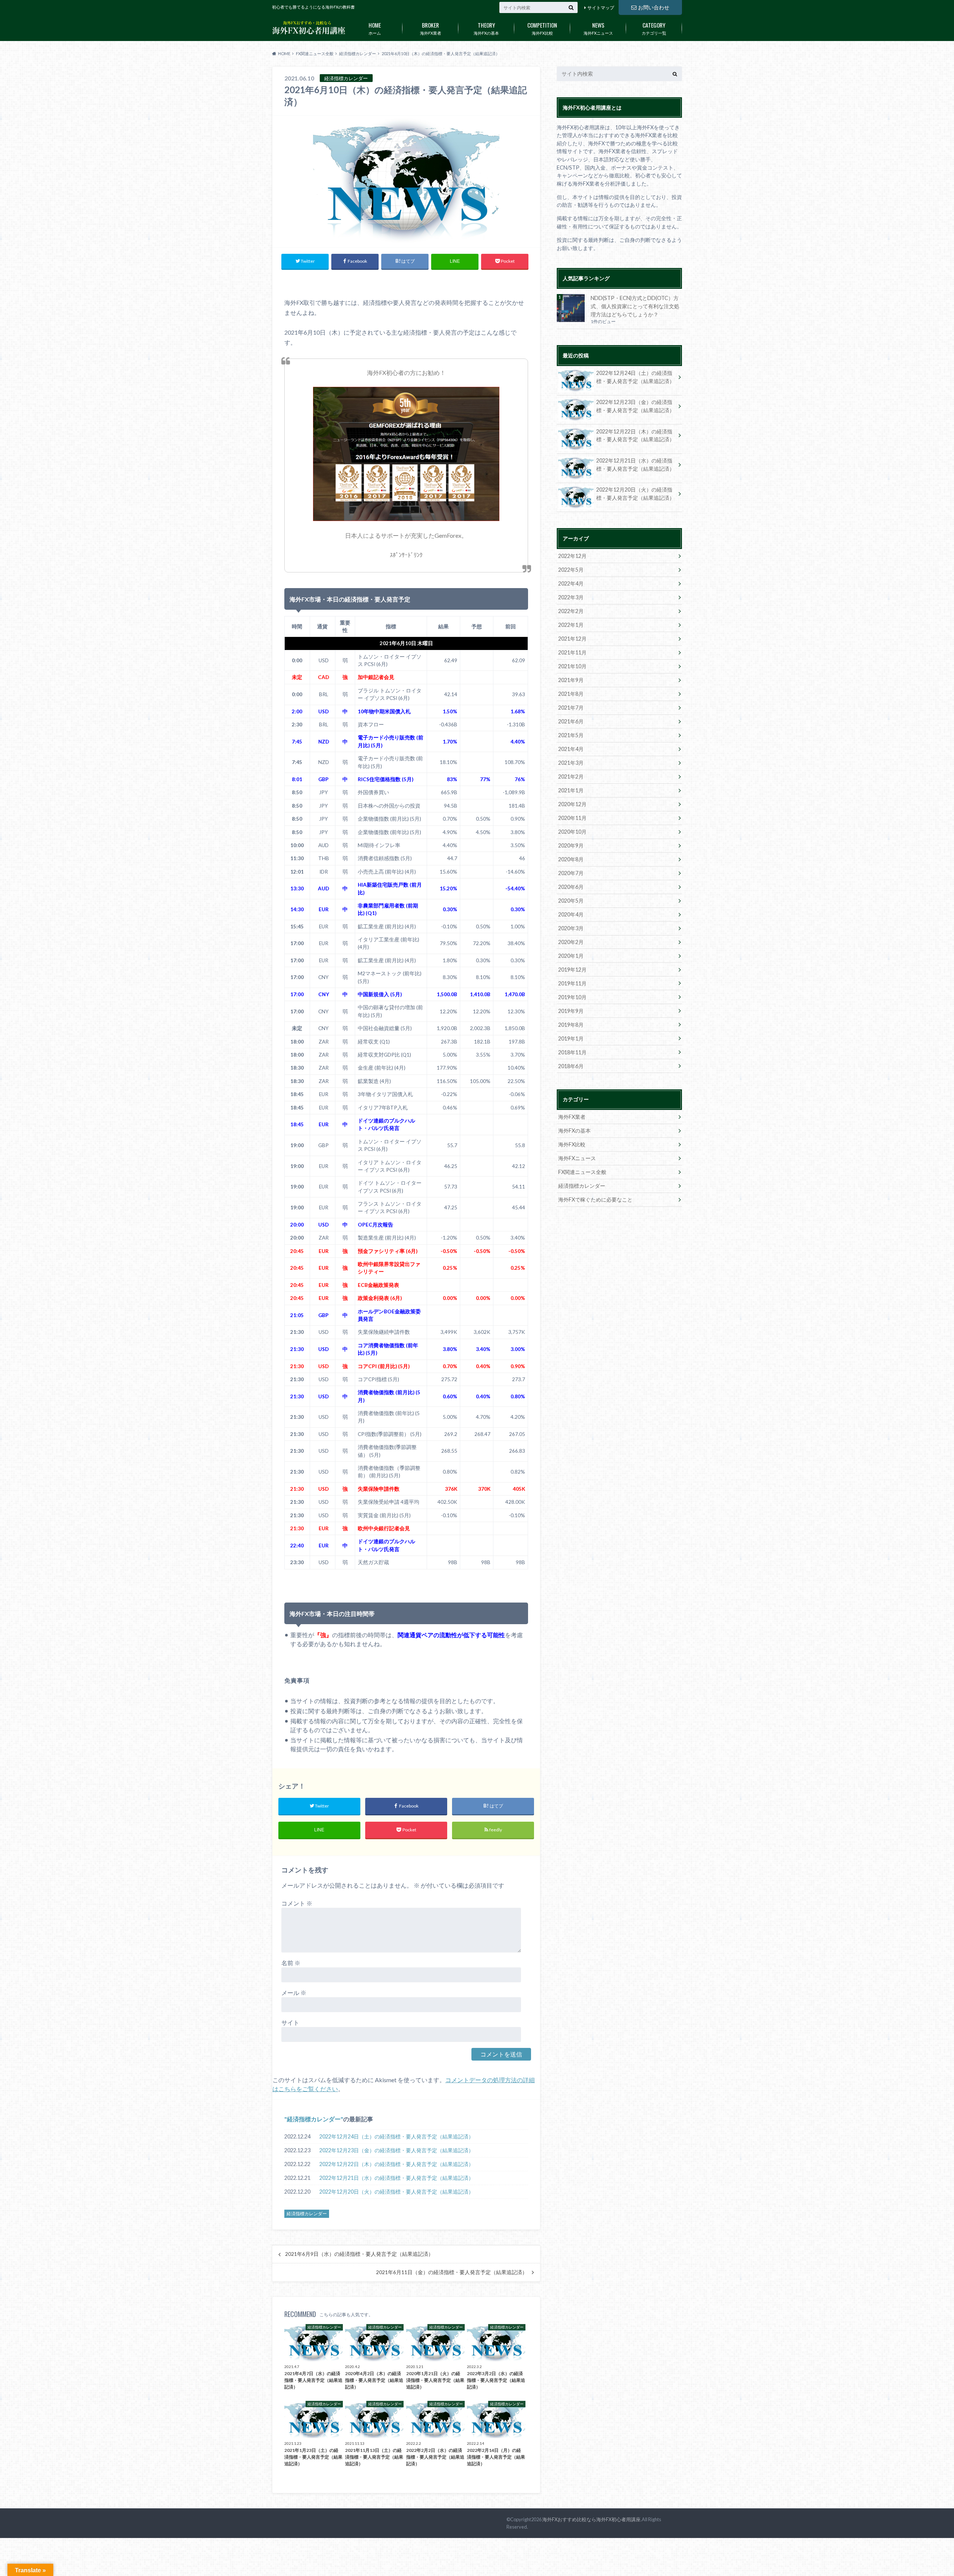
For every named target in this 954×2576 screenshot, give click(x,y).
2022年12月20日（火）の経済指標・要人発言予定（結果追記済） (397, 2192)
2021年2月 (571, 776)
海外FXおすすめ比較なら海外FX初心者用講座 (591, 2519)
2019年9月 (571, 1011)
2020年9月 (571, 845)
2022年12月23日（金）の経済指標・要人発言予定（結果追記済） (397, 2150)
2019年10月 (572, 997)
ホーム (375, 28)
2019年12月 (572, 970)
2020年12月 (572, 804)
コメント (297, 1903)
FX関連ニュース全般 (582, 1172)
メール (294, 1993)
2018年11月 (572, 1052)
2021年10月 (572, 666)
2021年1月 (571, 790)
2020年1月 (571, 956)
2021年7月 (571, 708)
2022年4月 (571, 583)
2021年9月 (571, 680)
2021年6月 (571, 721)
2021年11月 (572, 652)
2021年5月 (571, 735)
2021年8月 (571, 694)
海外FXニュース (598, 28)
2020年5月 (571, 901)
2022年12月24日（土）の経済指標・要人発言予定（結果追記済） (397, 2136)
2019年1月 (571, 1038)
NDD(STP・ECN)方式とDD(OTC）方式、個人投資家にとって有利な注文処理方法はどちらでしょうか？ (635, 306)
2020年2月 (571, 942)
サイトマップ (601, 8)
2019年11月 (572, 983)
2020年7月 (571, 873)
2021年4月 (571, 749)
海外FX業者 (431, 28)
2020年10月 (572, 832)
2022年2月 (571, 611)
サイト (290, 2022)
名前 (291, 1963)
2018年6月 (571, 1066)
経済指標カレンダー (314, 2119)
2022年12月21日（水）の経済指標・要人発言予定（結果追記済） (397, 2178)
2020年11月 (572, 818)
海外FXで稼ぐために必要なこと (595, 1199)
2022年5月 (571, 570)
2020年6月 (571, 887)
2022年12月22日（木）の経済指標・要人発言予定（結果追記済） (397, 2164)
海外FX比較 (542, 28)
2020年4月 (571, 914)
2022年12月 (572, 556)
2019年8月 (571, 1025)
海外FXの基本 (486, 28)
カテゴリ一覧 (654, 28)
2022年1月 (571, 625)
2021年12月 (572, 639)
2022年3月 (571, 597)
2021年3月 (571, 763)
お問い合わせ (654, 7)
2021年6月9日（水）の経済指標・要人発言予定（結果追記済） (359, 2254)
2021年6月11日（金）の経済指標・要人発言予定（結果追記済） (452, 2272)
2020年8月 (571, 859)
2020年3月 (571, 928)
